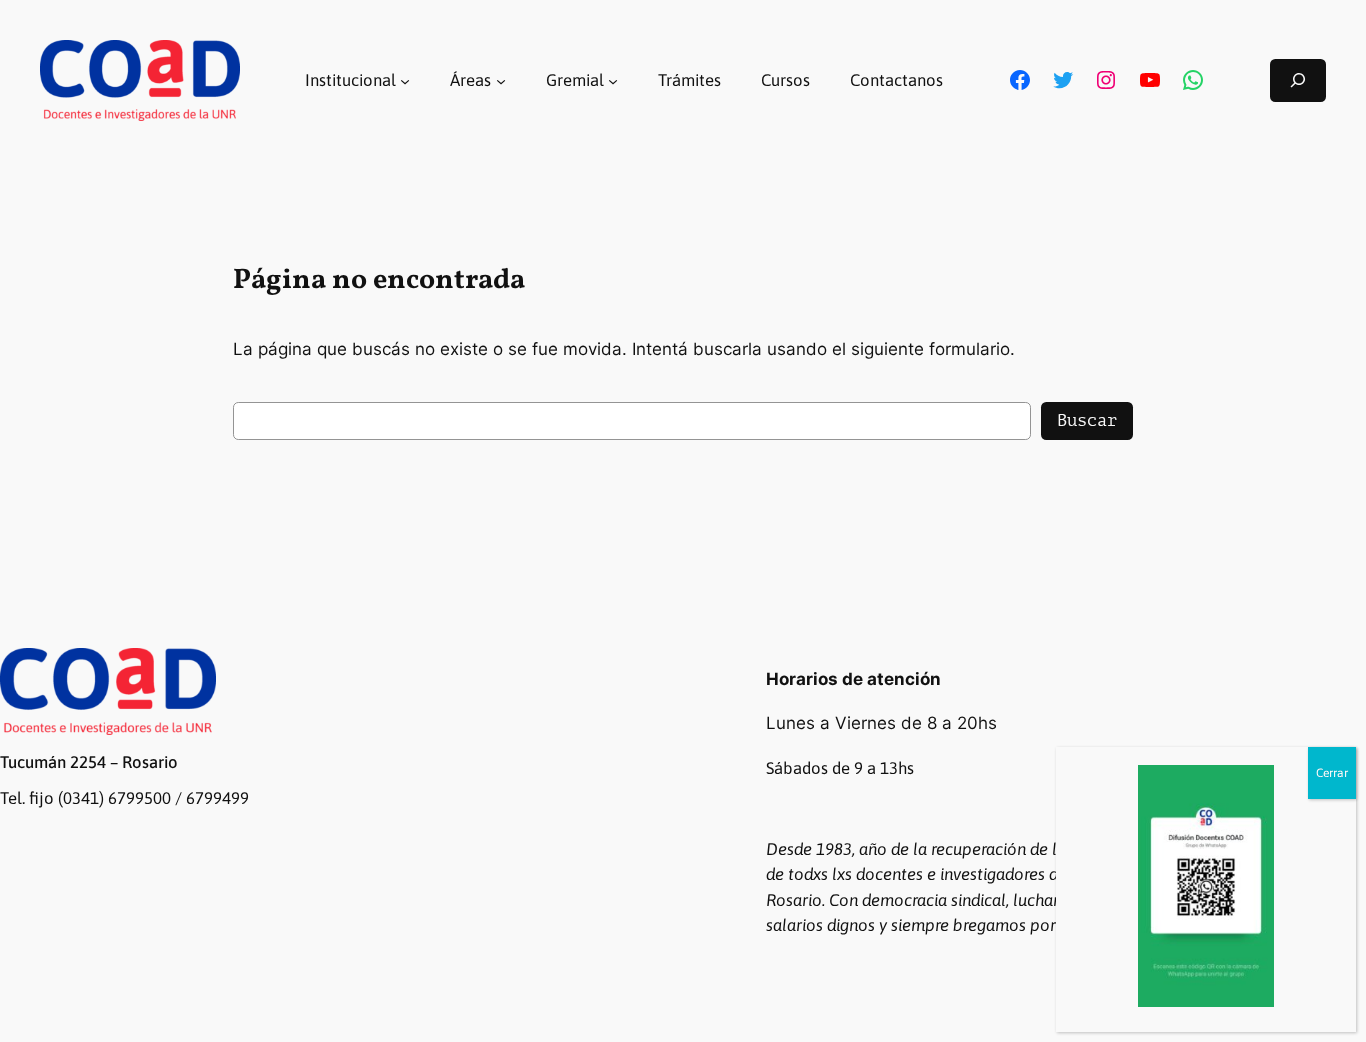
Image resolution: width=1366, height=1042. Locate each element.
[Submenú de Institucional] (405, 80)
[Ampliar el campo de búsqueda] (1298, 80)
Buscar (1087, 420)
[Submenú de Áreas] (501, 80)
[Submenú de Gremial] (613, 80)
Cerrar (1332, 773)
